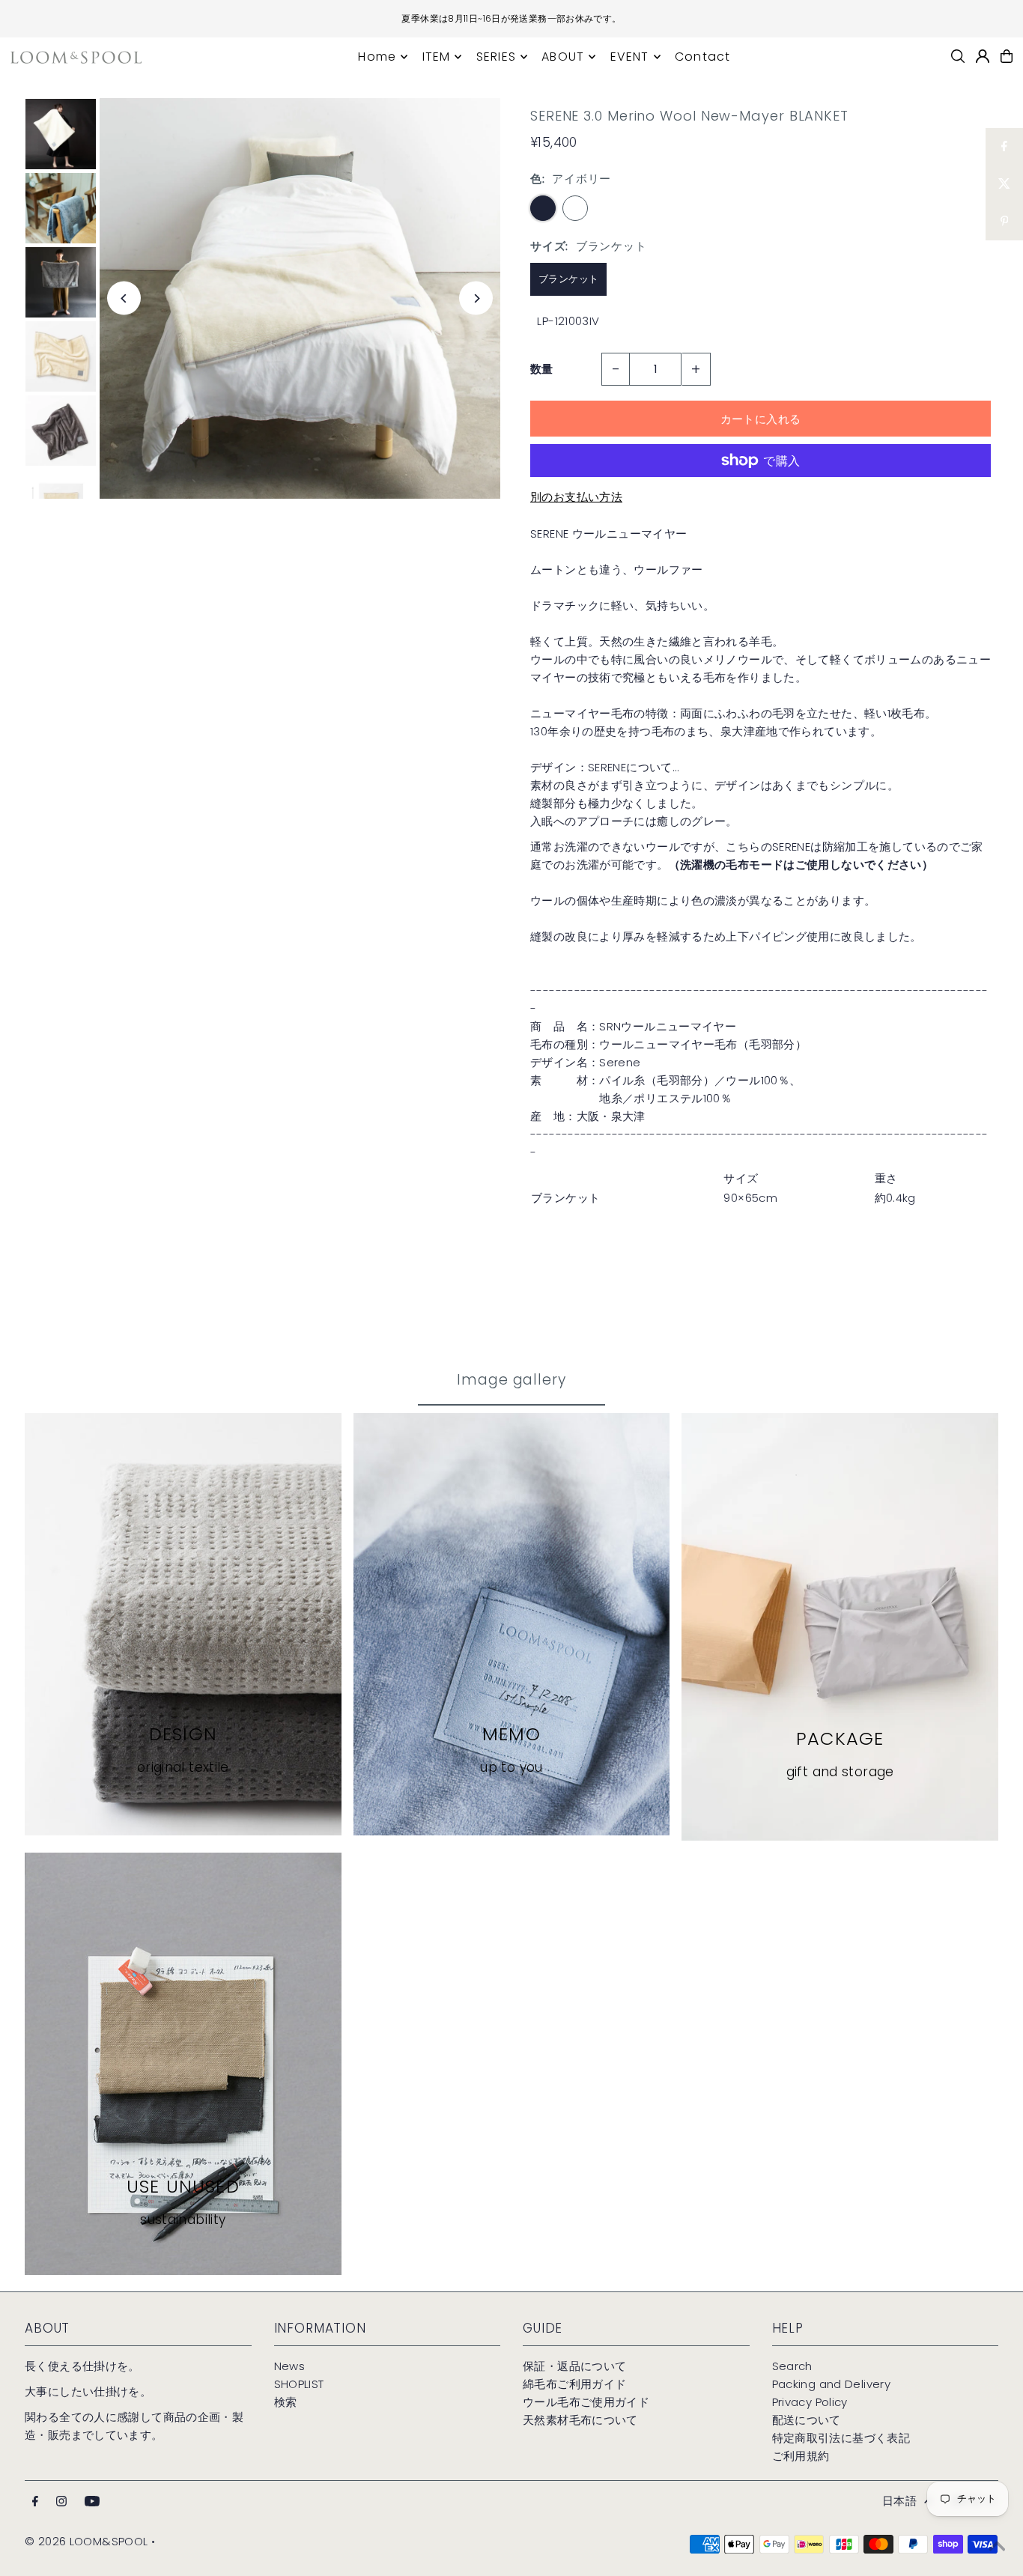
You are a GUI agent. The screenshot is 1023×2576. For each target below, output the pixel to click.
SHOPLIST (299, 2384)
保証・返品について (574, 2366)
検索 (286, 2402)
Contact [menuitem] (702, 57)
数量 (542, 369)
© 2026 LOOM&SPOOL (86, 2541)
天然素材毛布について (580, 2420)
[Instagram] (61, 2502)
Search (792, 2366)
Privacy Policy (810, 2402)
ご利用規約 (801, 2456)
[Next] (476, 298)
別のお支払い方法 (576, 497)
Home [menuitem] (377, 57)
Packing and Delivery (832, 2384)
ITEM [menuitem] (437, 57)
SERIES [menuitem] (496, 57)
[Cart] (1007, 56)
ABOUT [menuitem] (563, 57)
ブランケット (568, 279)
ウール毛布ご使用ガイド (586, 2402)
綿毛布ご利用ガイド (574, 2384)
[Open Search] (958, 56)
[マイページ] (983, 56)
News (290, 2366)
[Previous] (124, 298)
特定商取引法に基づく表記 (841, 2438)
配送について (807, 2420)
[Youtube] (92, 2502)
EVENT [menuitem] (630, 57)
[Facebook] (35, 2502)
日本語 (899, 2501)
